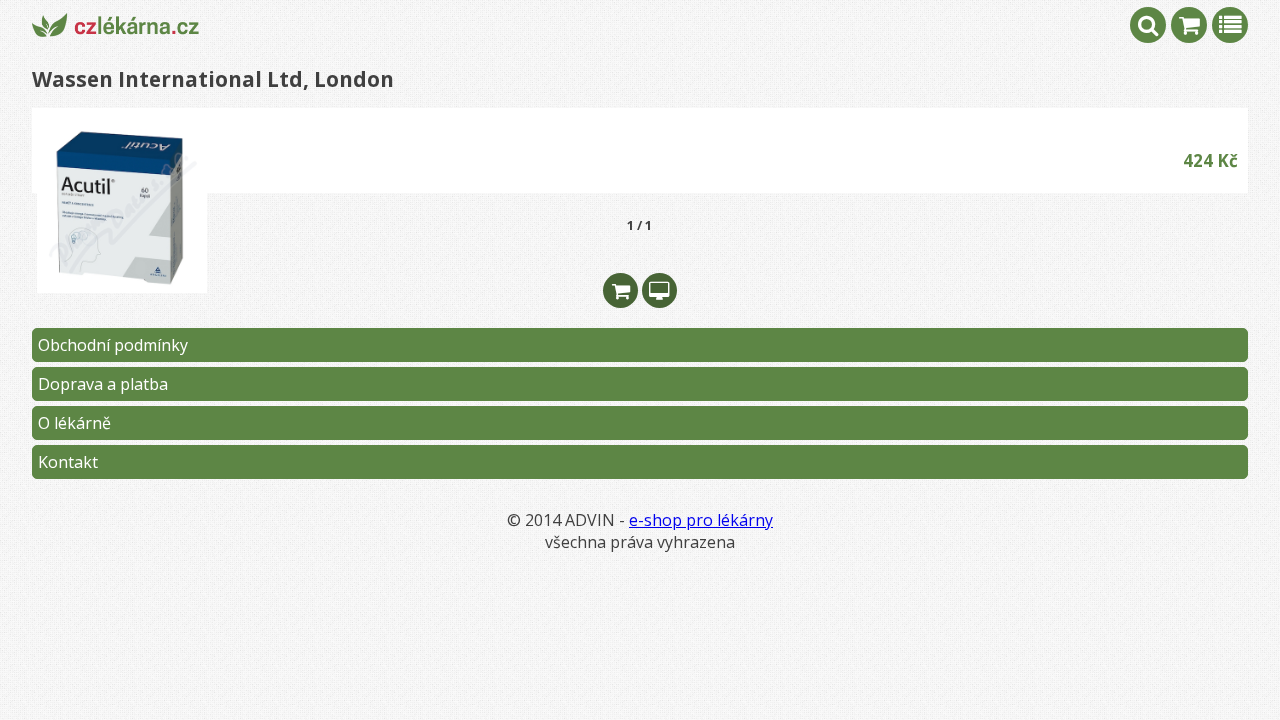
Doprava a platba (103, 384)
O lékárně (74, 423)
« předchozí (250, 225)
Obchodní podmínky (113, 345)
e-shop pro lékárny (701, 520)
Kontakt (68, 462)
